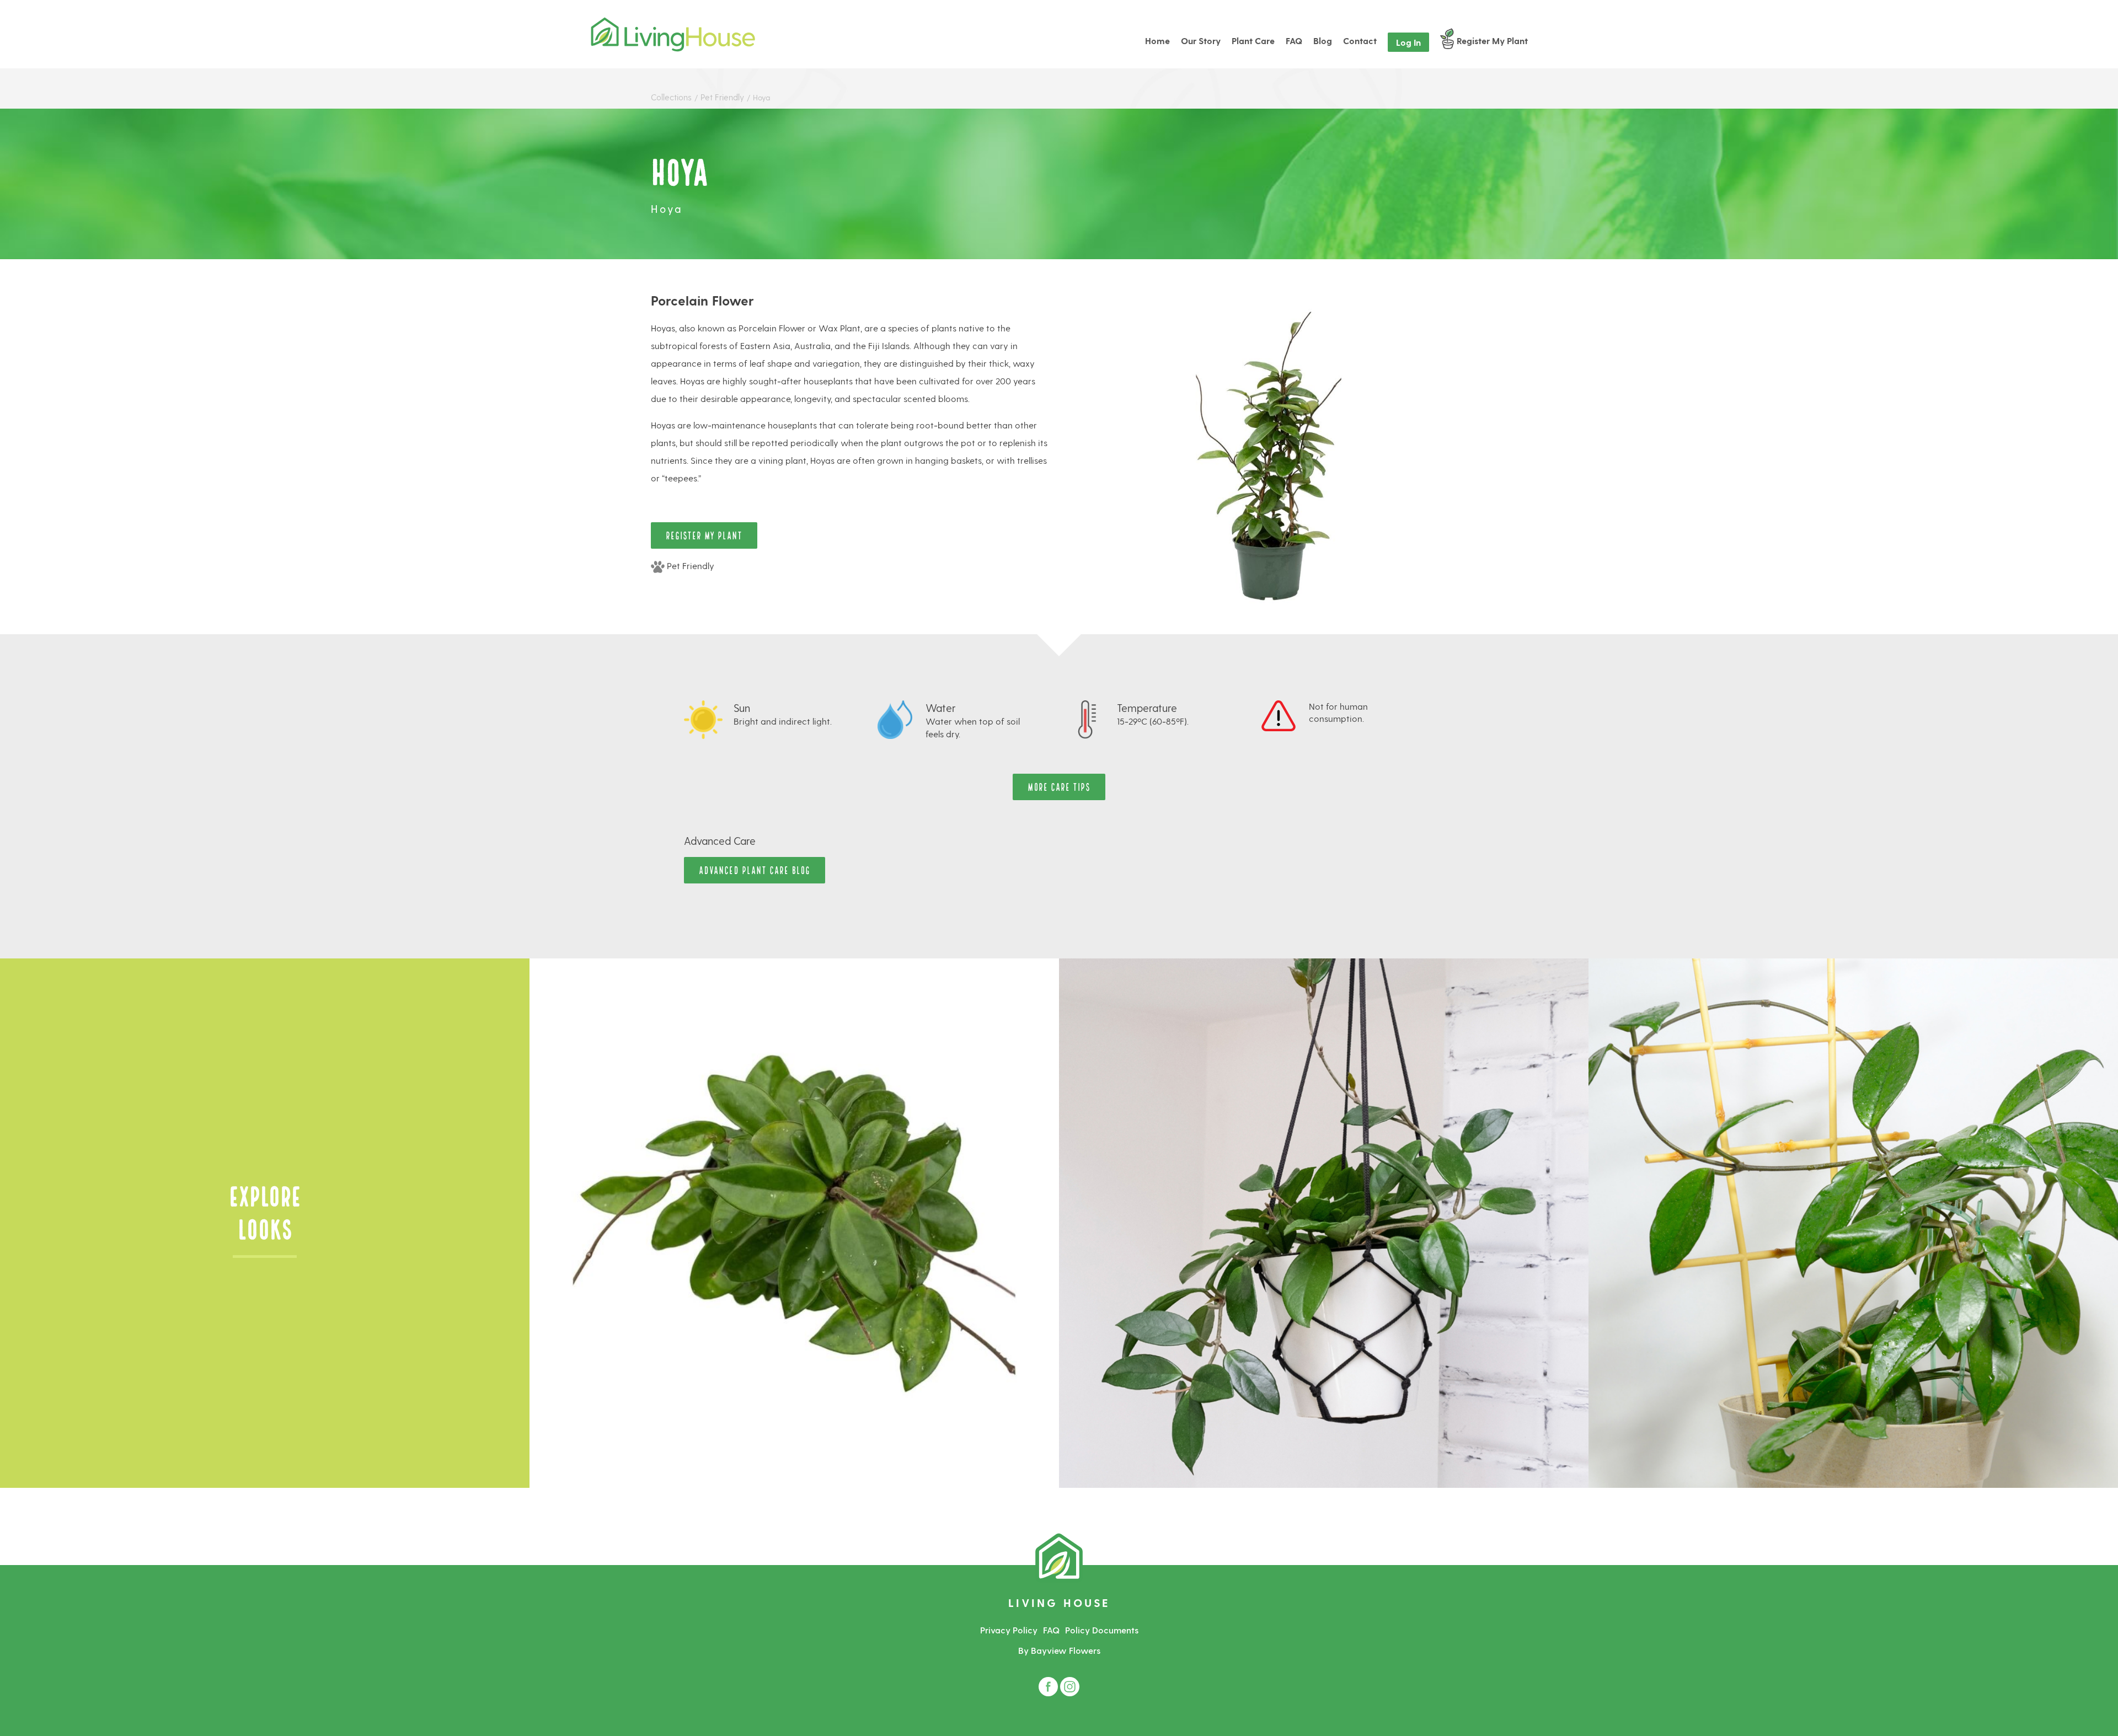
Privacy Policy (1009, 1630)
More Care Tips (1059, 786)
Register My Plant (704, 535)
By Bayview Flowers (1059, 1650)
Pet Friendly (723, 97)
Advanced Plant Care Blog (755, 869)
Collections (671, 97)
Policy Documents (1102, 1630)
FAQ (1051, 1630)
